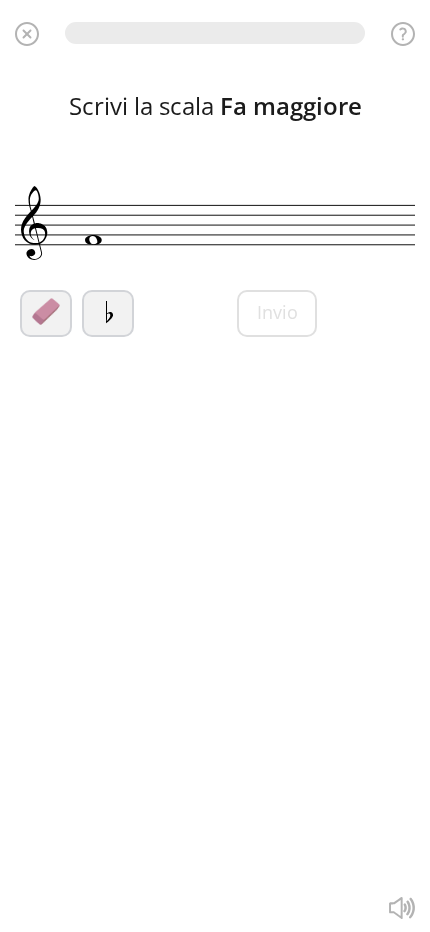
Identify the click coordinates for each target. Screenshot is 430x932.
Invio (277, 312)
